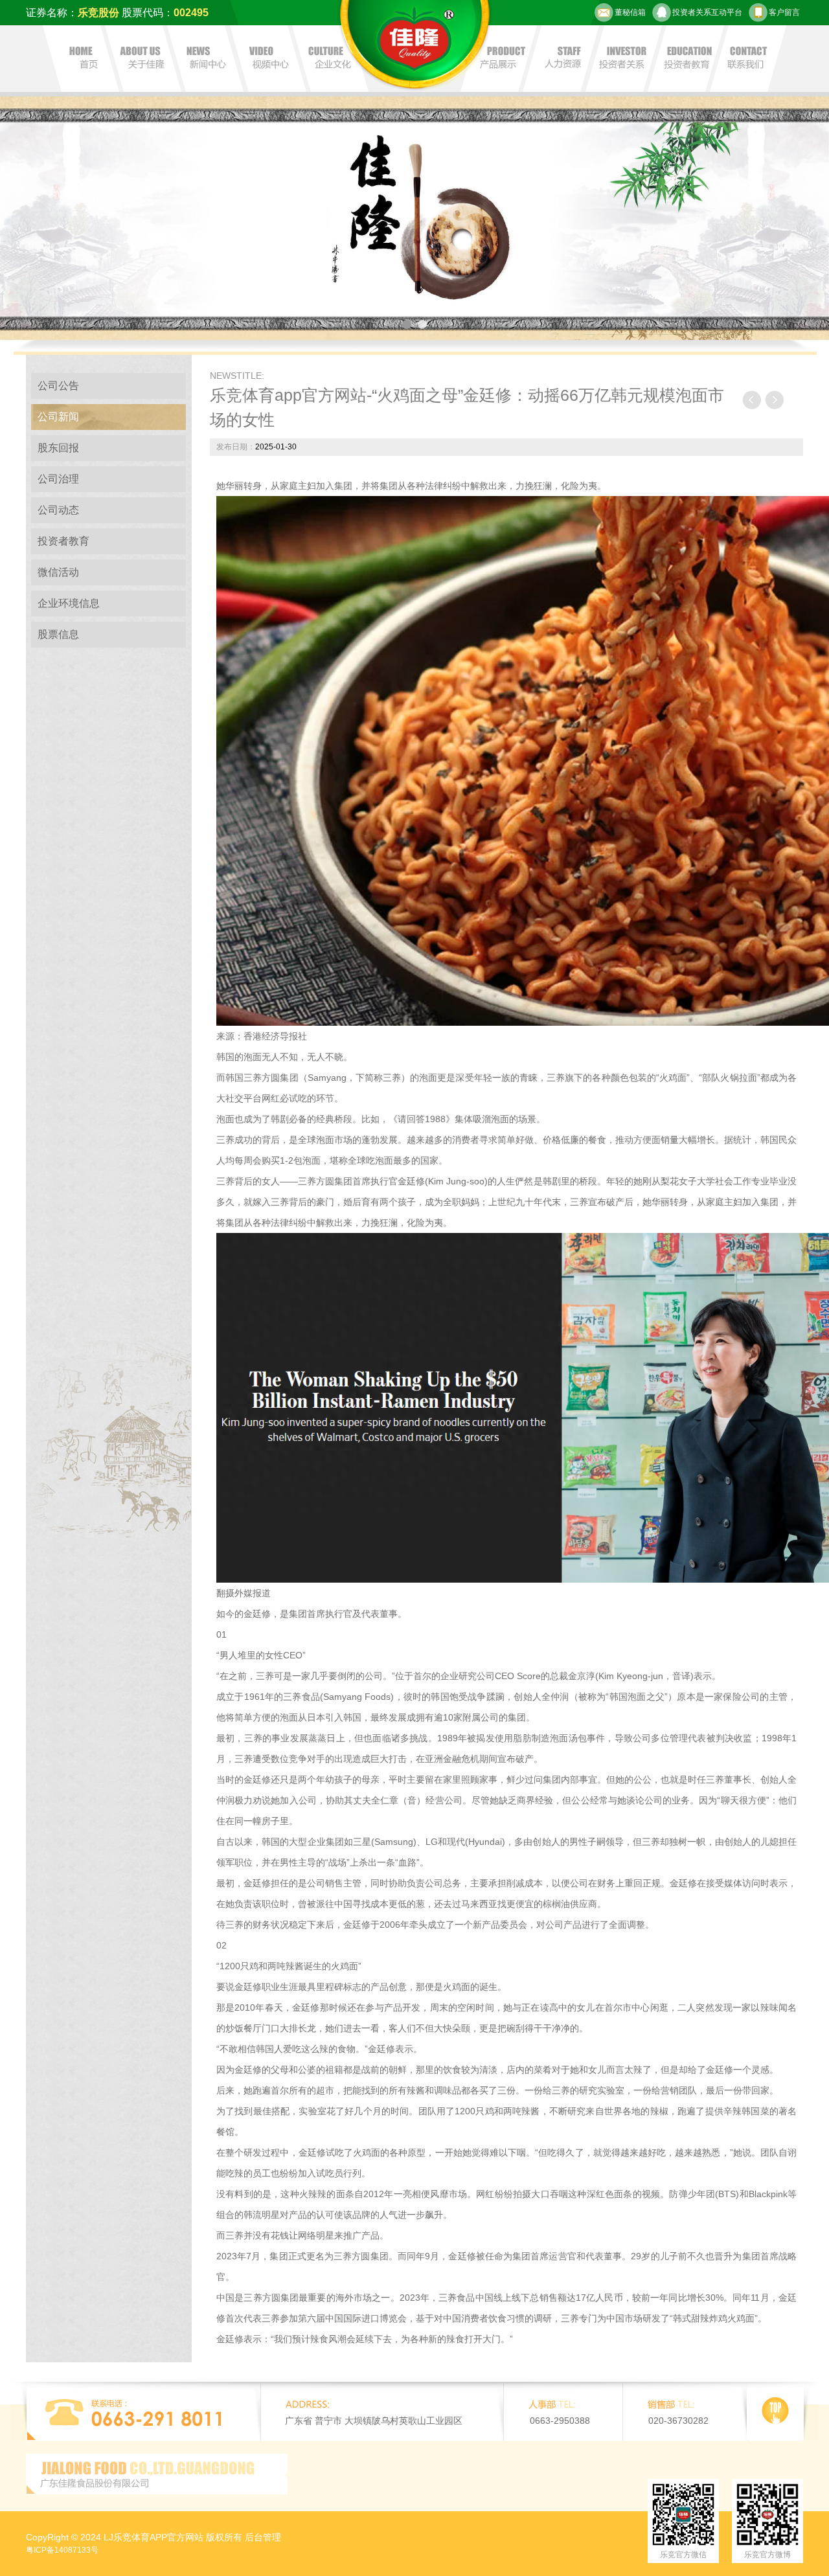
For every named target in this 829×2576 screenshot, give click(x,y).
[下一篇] (774, 400)
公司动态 (58, 510)
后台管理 (263, 2537)
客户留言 (784, 12)
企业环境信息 (69, 603)
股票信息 (58, 634)
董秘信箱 (630, 12)
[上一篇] (752, 400)
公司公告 (58, 386)
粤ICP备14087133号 (62, 2550)
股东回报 (58, 448)
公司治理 (58, 479)
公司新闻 (58, 417)
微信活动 (58, 572)
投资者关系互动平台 (707, 12)
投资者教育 (63, 541)
